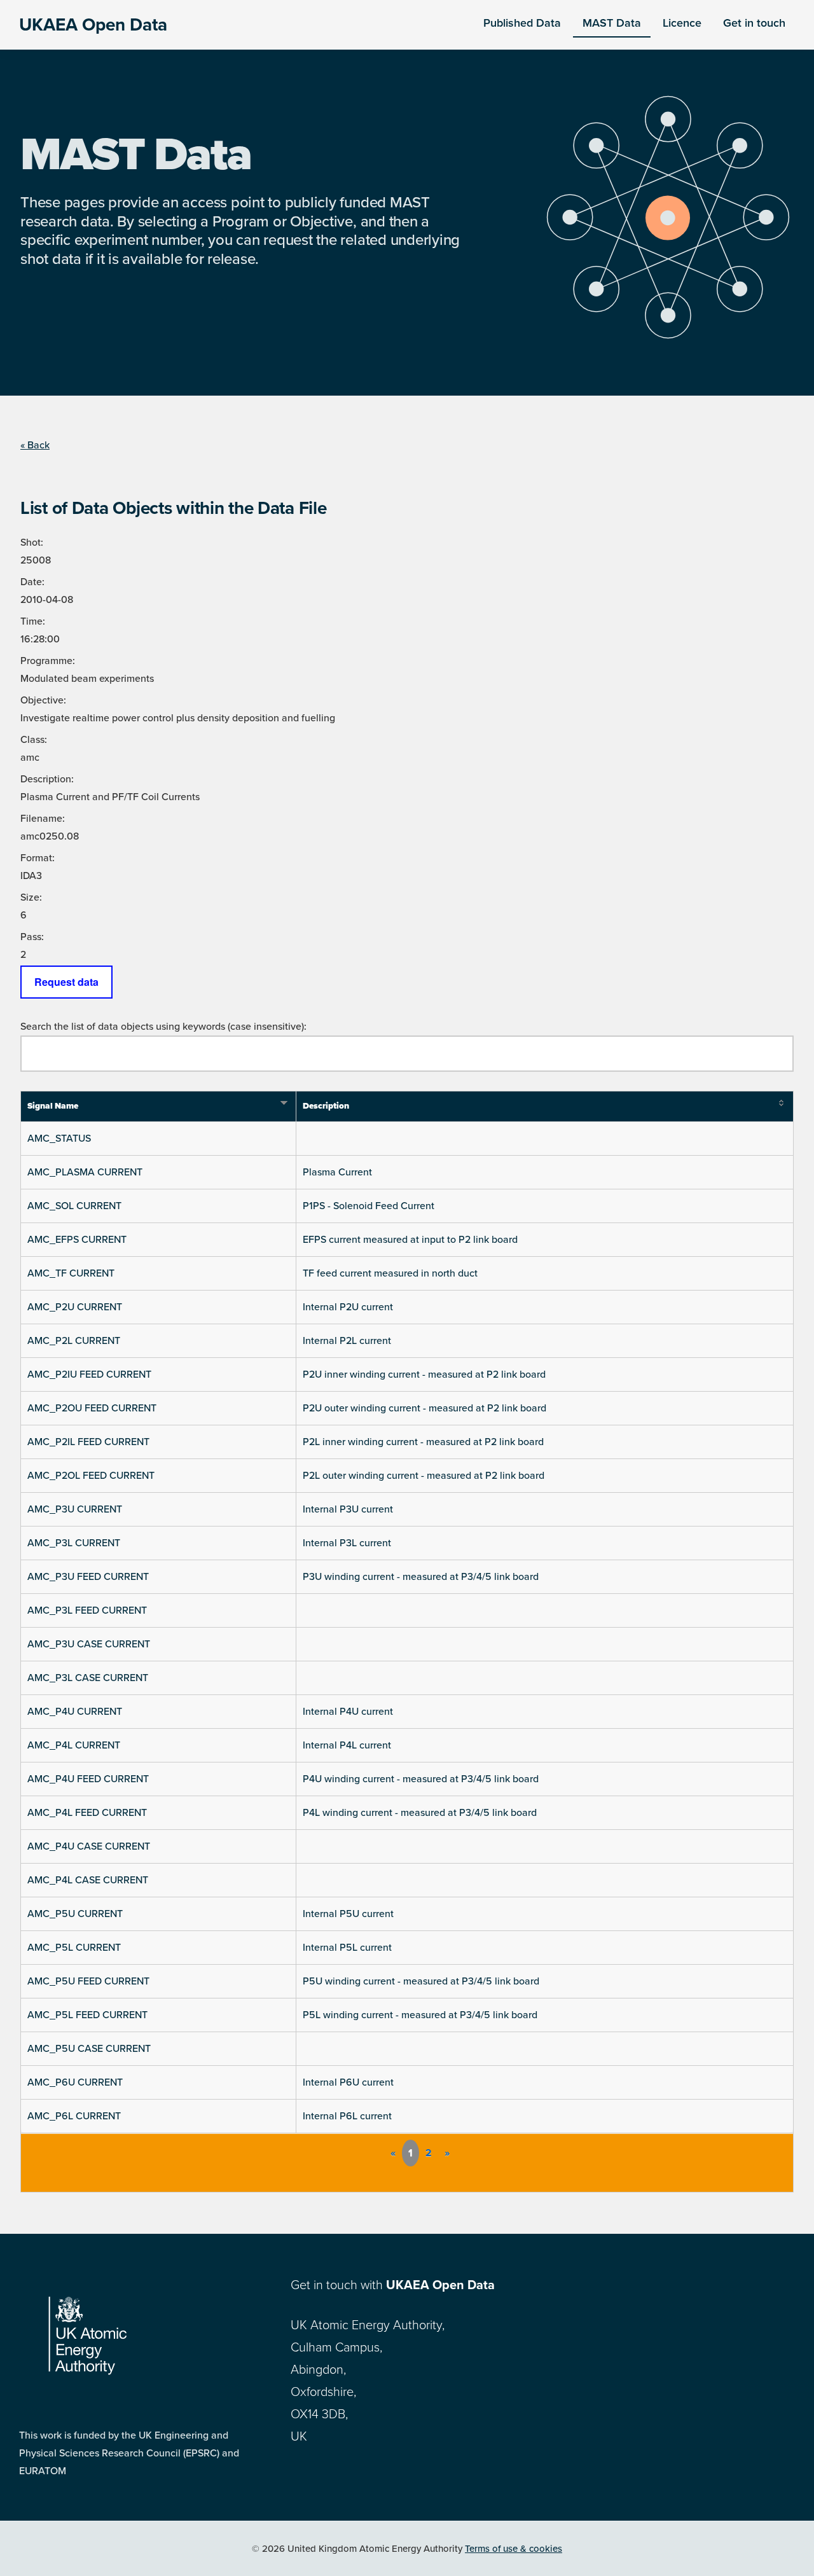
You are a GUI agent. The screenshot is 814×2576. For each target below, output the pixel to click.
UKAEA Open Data (93, 25)
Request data (66, 982)
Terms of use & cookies (514, 2549)
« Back (35, 445)
